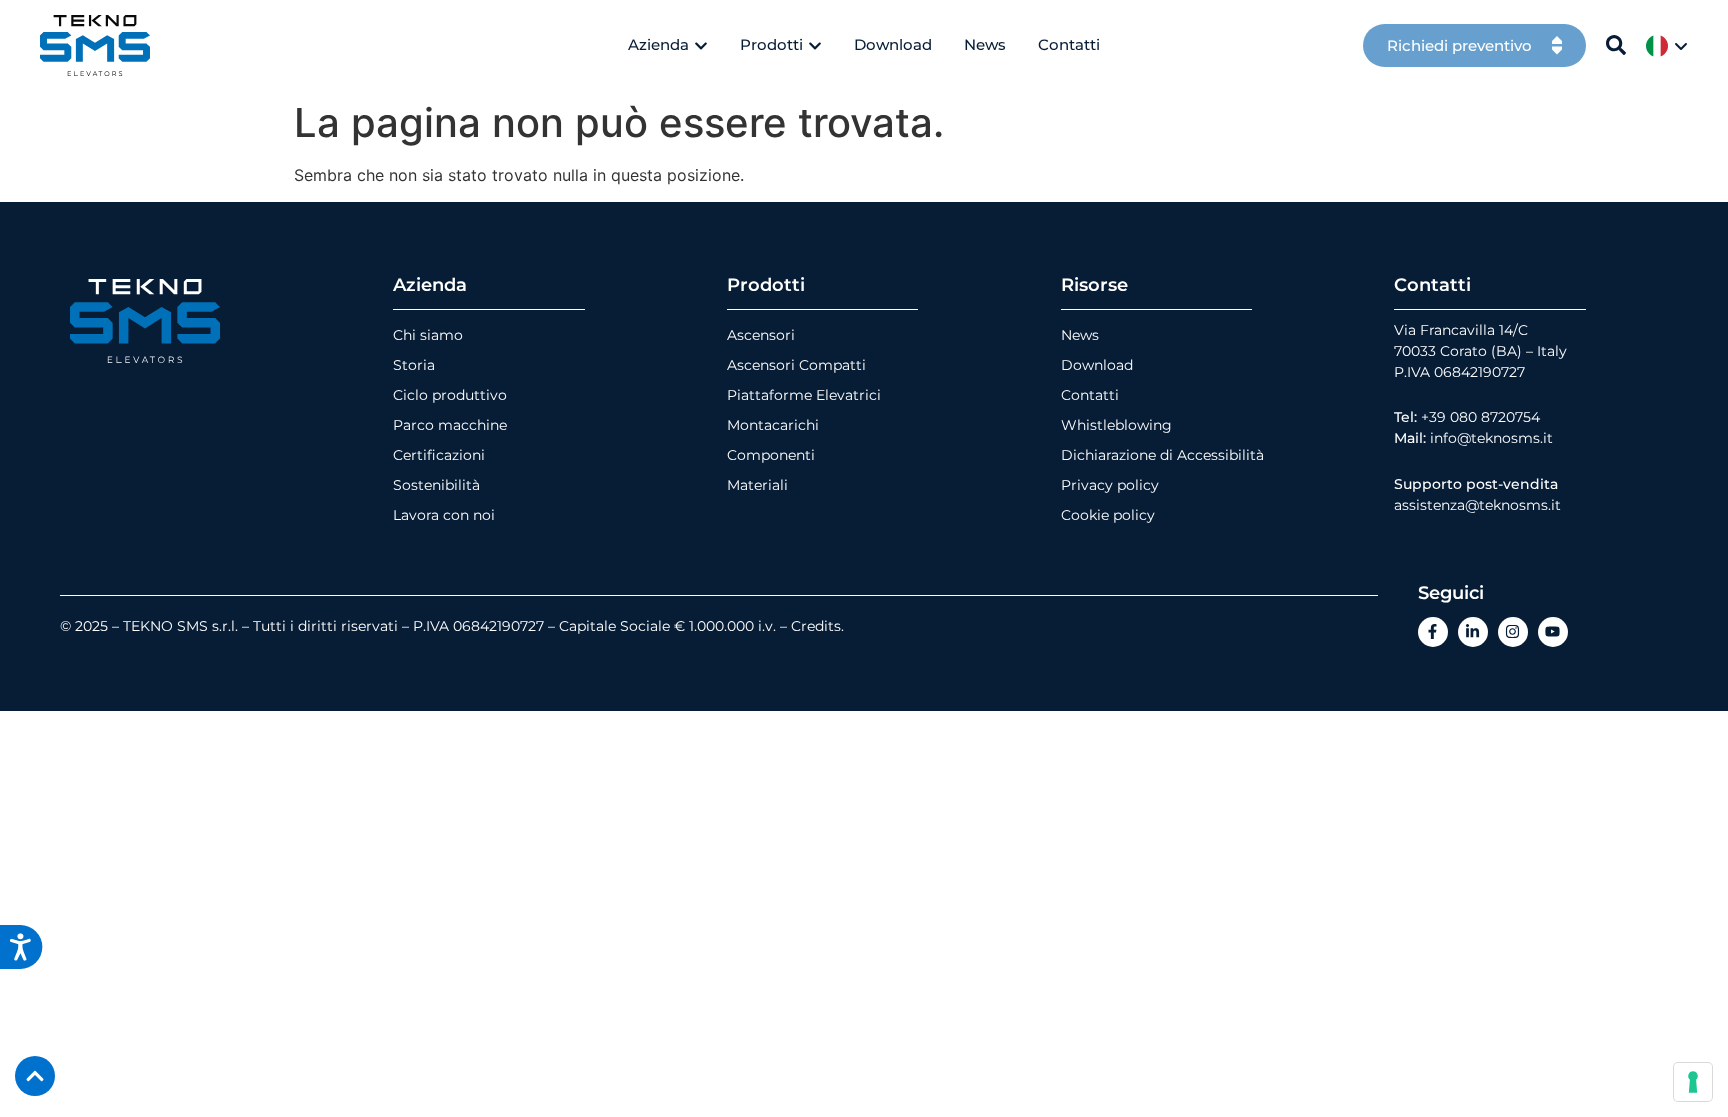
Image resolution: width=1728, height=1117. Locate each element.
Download (1097, 365)
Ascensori (761, 335)
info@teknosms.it (1491, 438)
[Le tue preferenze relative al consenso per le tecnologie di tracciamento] (1693, 1082)
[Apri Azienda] (701, 45)
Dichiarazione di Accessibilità (1162, 455)
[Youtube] (1553, 632)
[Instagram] (1513, 632)
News (1080, 335)
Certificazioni (439, 455)
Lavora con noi (444, 515)
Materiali (757, 485)
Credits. (817, 626)
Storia (414, 365)
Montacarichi (773, 425)
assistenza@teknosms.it (1477, 505)
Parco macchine (450, 425)
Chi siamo (428, 335)
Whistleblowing (1116, 425)
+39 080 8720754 (1480, 417)
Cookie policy (1108, 515)
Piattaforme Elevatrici (804, 395)
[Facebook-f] (1433, 632)
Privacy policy (1110, 485)
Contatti (1090, 395)
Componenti (771, 455)
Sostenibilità (436, 485)
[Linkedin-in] (1473, 632)
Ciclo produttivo (450, 395)
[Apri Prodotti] (815, 45)
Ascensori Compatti (796, 365)
